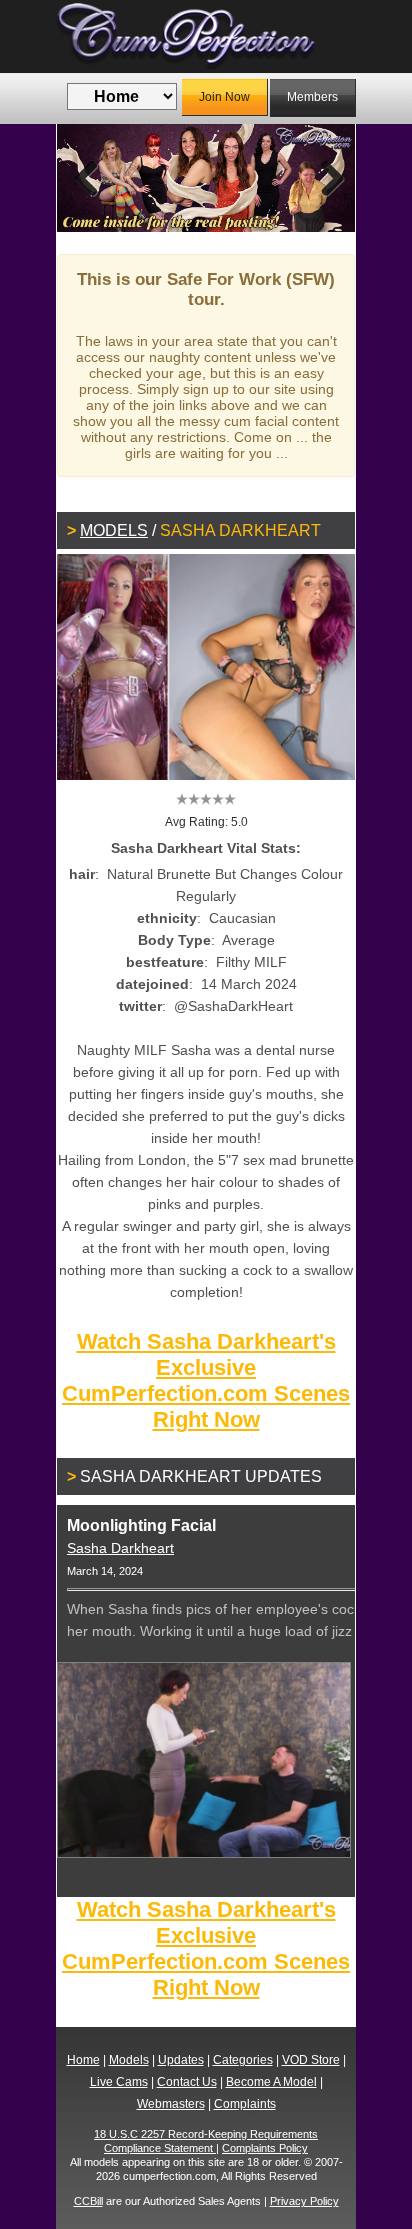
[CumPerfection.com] (206, 36)
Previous (87, 178)
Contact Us (187, 2082)
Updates (181, 2060)
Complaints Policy (265, 2148)
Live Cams (119, 2082)
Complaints (245, 2104)
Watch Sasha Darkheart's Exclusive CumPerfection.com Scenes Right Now (206, 1380)
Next (325, 178)
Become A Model (271, 2082)
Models (114, 530)
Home (83, 2060)
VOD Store (311, 2060)
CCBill (88, 2201)
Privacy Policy (304, 2201)
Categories (243, 2060)
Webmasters (171, 2104)
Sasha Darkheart (120, 1548)
